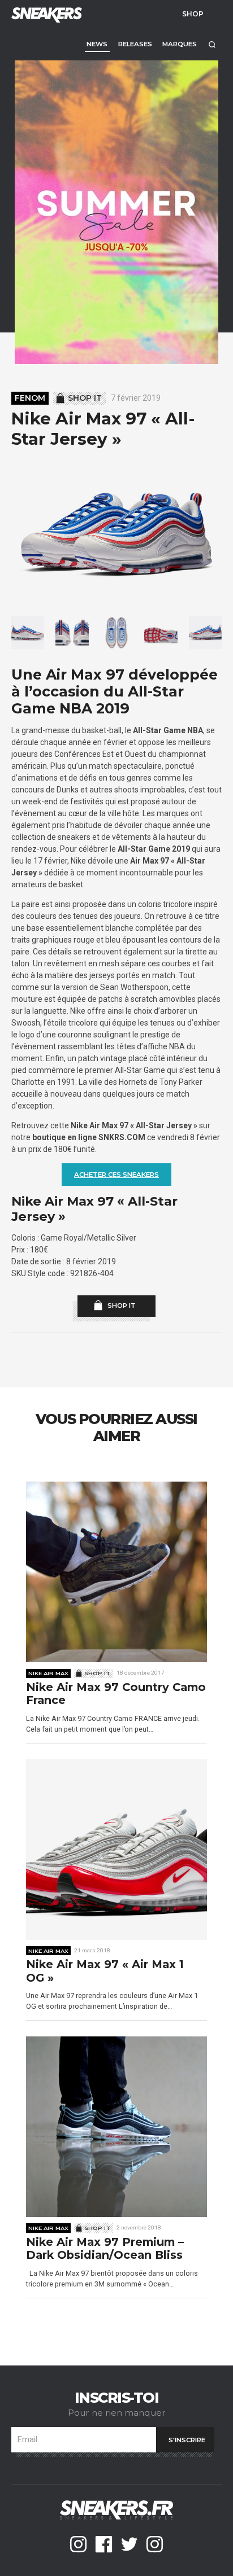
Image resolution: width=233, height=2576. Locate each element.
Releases (135, 44)
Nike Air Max (48, 1673)
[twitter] (129, 2544)
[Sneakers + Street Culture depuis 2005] (45, 14)
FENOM (30, 398)
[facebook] (104, 2544)
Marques (180, 44)
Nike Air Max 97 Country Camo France (116, 1694)
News (97, 44)
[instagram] (78, 2544)
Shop (193, 14)
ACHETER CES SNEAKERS (116, 1175)
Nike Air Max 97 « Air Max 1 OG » (105, 1971)
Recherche (212, 44)
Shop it (85, 398)
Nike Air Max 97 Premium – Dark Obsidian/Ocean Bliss (105, 2249)
